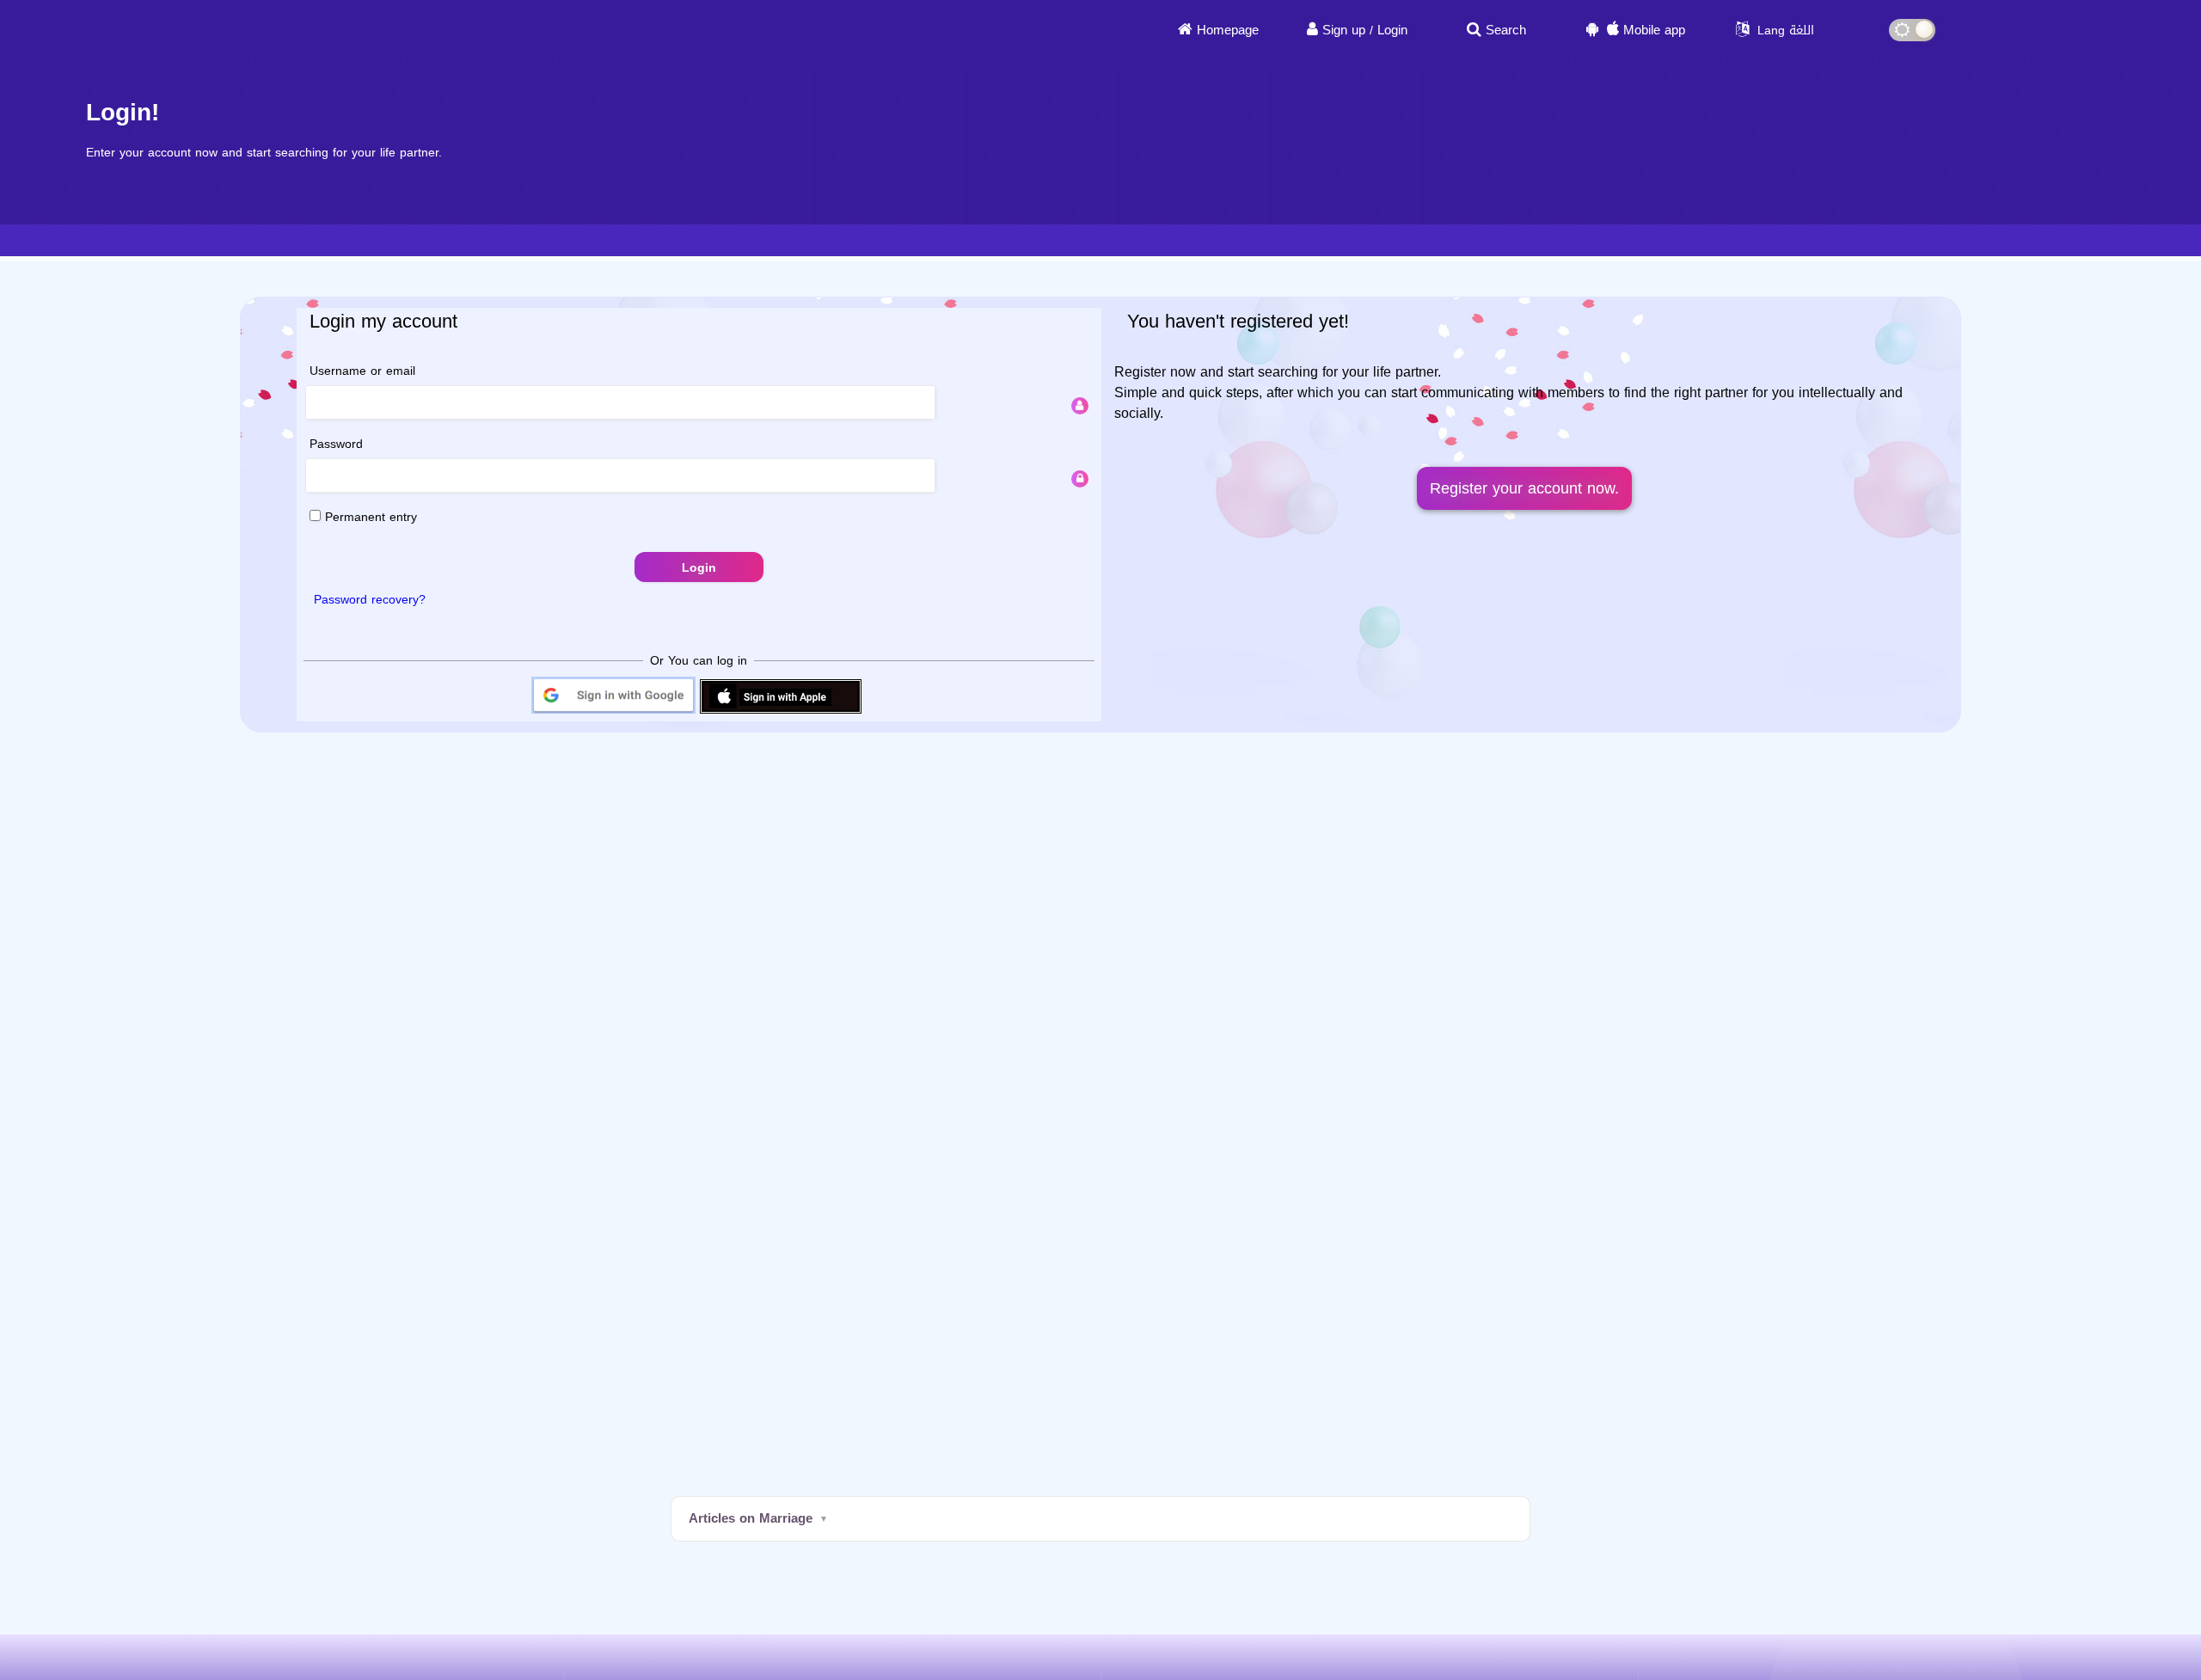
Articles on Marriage (751, 1518)
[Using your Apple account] (781, 712)
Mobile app (1654, 30)
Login (1392, 30)
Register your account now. (1524, 488)
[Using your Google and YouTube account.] (613, 712)
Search (1506, 30)
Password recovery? (370, 600)
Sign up (1344, 30)
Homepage (1228, 30)
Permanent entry (369, 517)
